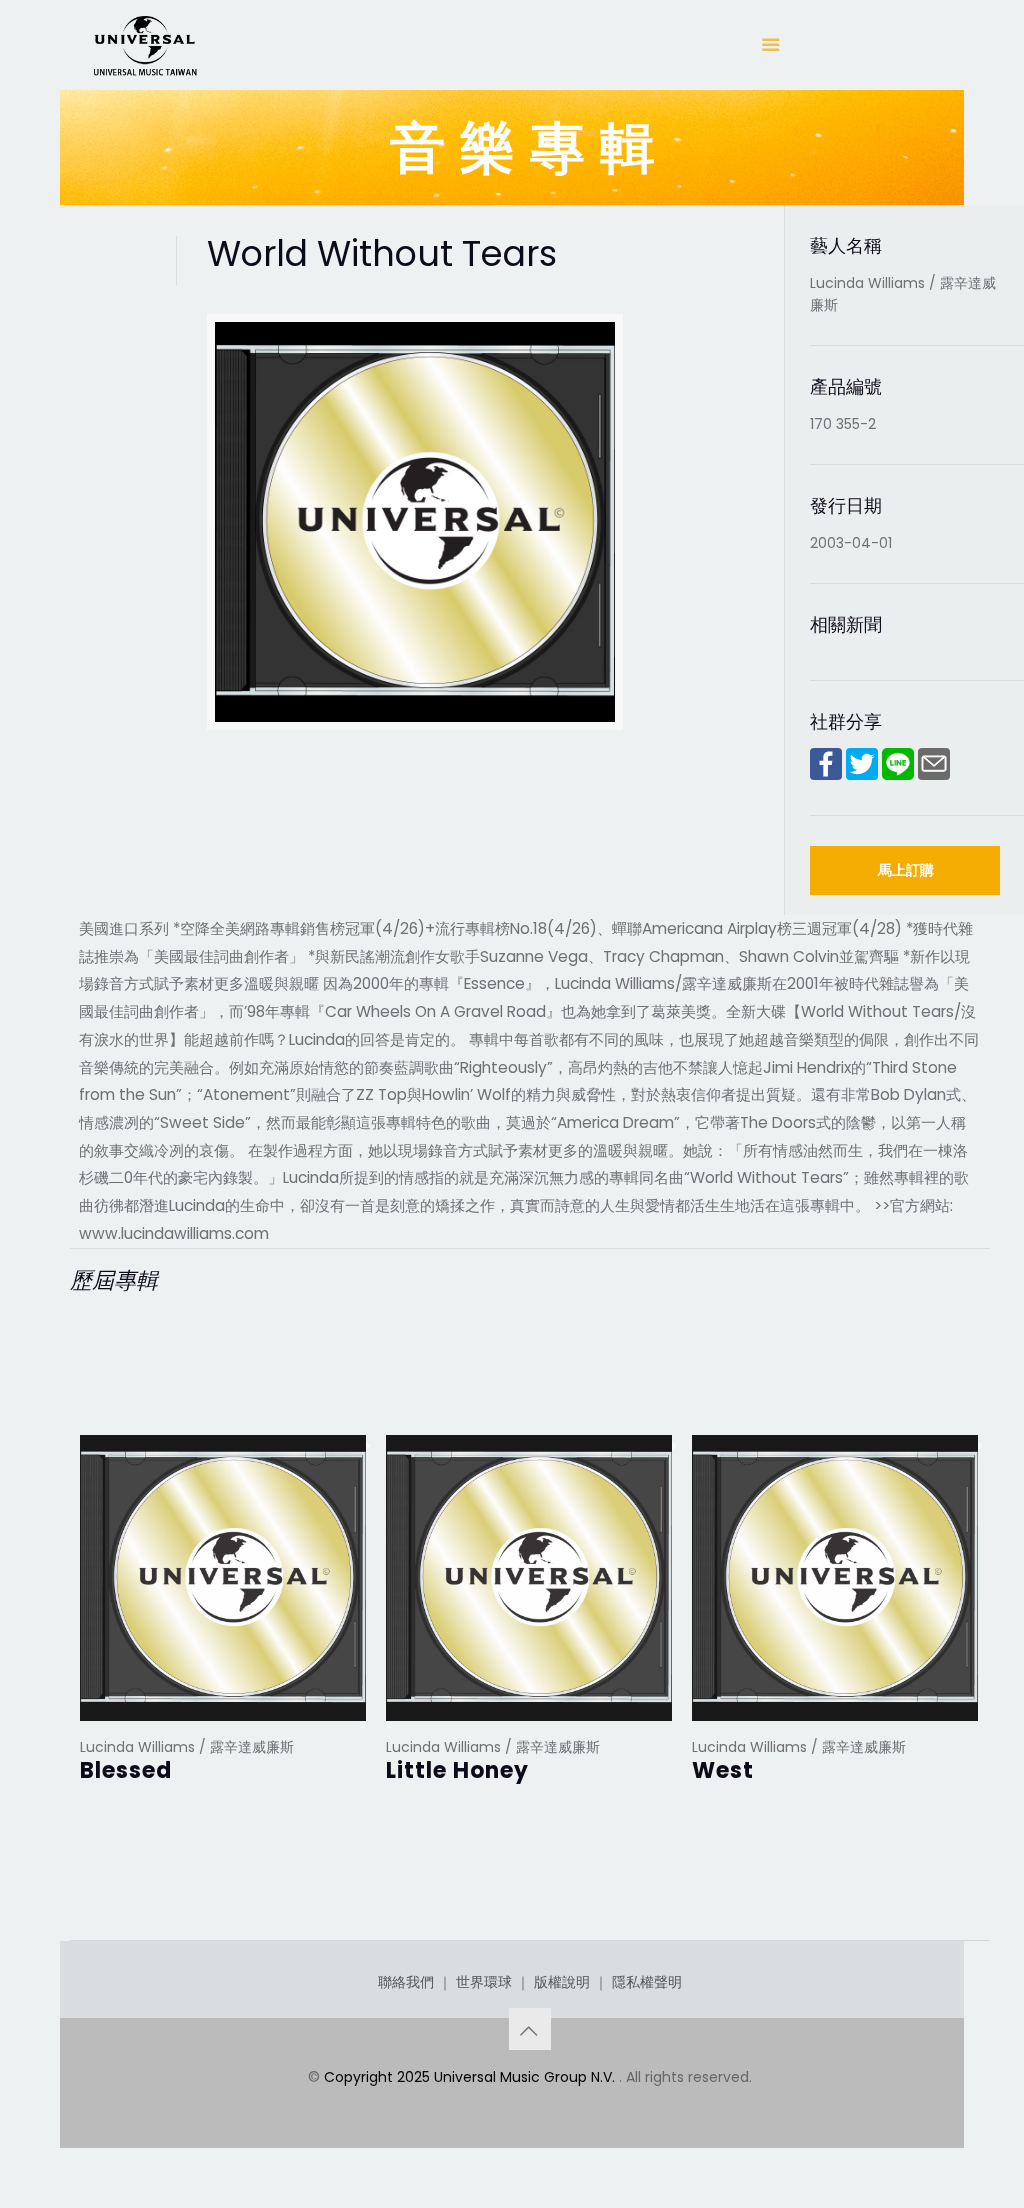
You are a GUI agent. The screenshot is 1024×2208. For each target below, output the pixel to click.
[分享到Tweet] (862, 775)
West (723, 1770)
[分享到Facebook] (826, 775)
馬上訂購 (906, 870)
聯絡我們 (406, 1982)
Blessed (126, 1770)
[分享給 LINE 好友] (898, 775)
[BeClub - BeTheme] (144, 45)
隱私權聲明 (647, 1982)
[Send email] (934, 775)
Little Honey (457, 1770)
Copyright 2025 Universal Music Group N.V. (471, 2077)
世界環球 (484, 1982)
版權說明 (562, 1982)
